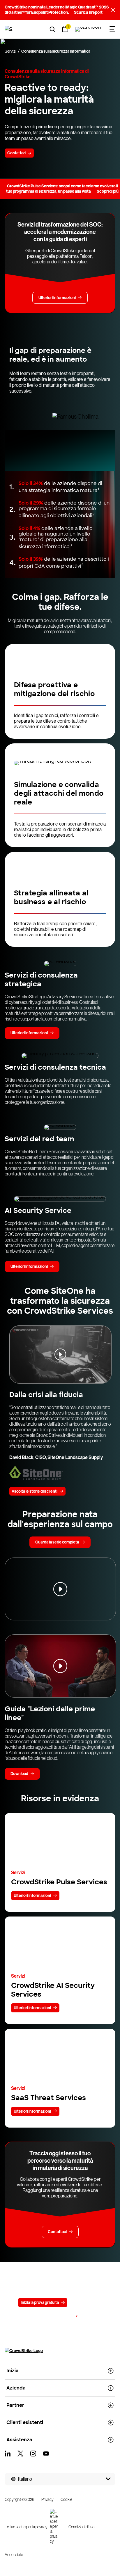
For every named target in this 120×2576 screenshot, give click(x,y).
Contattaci (84, 2303)
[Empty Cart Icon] (88, 29)
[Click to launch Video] (60, 1354)
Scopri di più (108, 191)
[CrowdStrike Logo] (9, 29)
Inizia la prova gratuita (40, 2303)
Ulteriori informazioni (32, 1896)
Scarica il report (88, 12)
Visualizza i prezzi (57, 2316)
